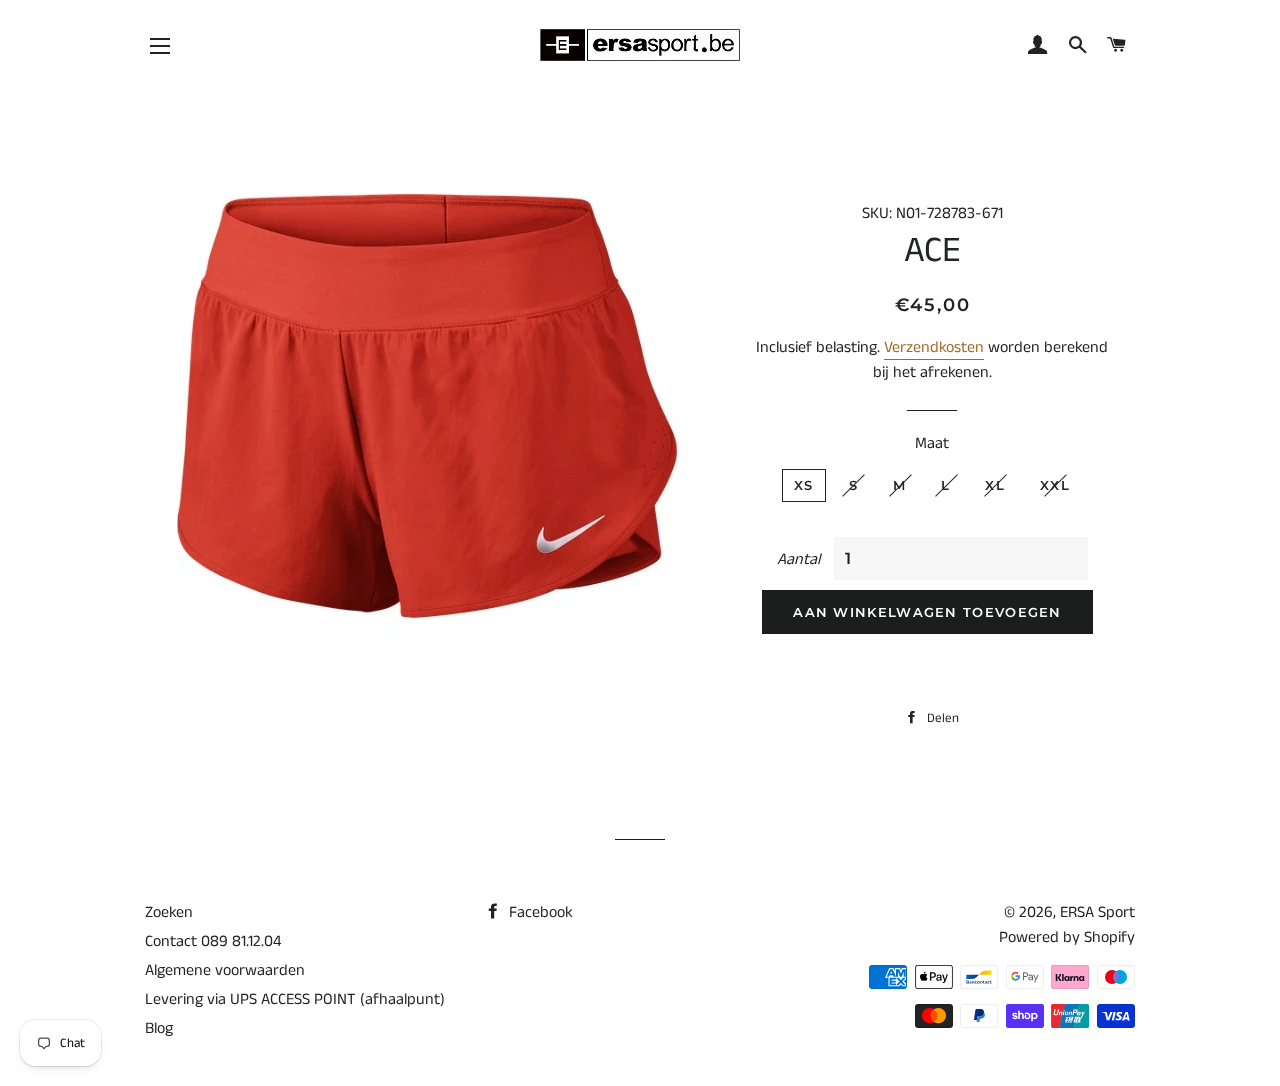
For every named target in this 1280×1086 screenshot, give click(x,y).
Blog (159, 1028)
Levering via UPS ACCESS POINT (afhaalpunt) (295, 999)
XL (995, 485)
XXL (1055, 485)
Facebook (539, 912)
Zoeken (169, 912)
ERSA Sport (1097, 912)
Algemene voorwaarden (225, 970)
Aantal (798, 559)
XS (804, 485)
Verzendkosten (934, 347)
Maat (932, 443)
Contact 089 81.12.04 (213, 941)
